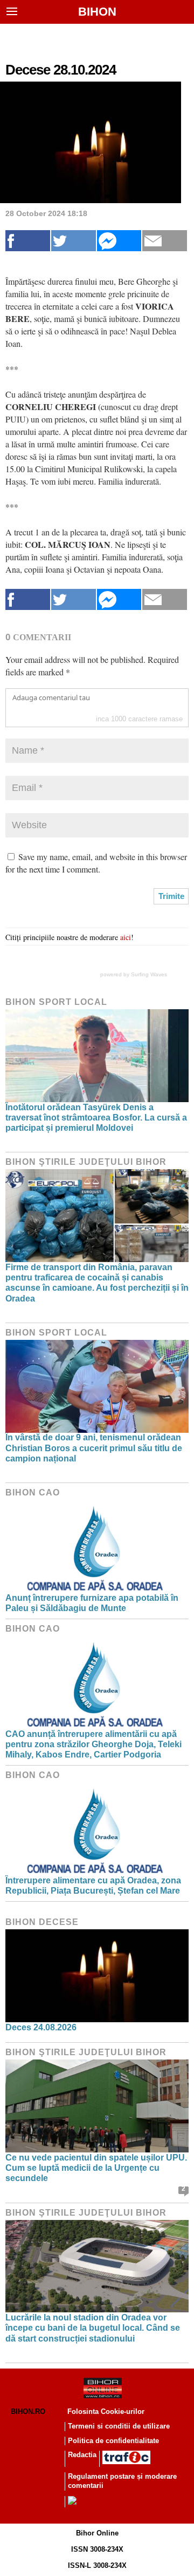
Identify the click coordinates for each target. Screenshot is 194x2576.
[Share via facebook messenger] (119, 241)
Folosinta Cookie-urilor (106, 2411)
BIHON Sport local (56, 1002)
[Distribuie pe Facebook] (28, 241)
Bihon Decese (42, 1922)
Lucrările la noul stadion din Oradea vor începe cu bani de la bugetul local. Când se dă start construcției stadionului (93, 2328)
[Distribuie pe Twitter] (74, 241)
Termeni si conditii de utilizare (119, 2426)
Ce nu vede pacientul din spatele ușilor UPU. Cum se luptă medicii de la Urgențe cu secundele (96, 2168)
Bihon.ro (28, 2411)
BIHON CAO (33, 1492)
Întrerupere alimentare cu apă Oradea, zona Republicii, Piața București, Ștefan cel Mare (93, 1886)
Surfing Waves (149, 974)
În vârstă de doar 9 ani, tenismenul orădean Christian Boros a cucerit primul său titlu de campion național (94, 1448)
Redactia (82, 2455)
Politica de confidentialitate (113, 2441)
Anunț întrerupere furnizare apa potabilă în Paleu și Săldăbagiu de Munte (92, 1603)
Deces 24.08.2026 (41, 2027)
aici (126, 937)
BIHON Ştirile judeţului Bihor (86, 1162)
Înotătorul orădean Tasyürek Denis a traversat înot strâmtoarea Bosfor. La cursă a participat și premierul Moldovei (96, 1118)
